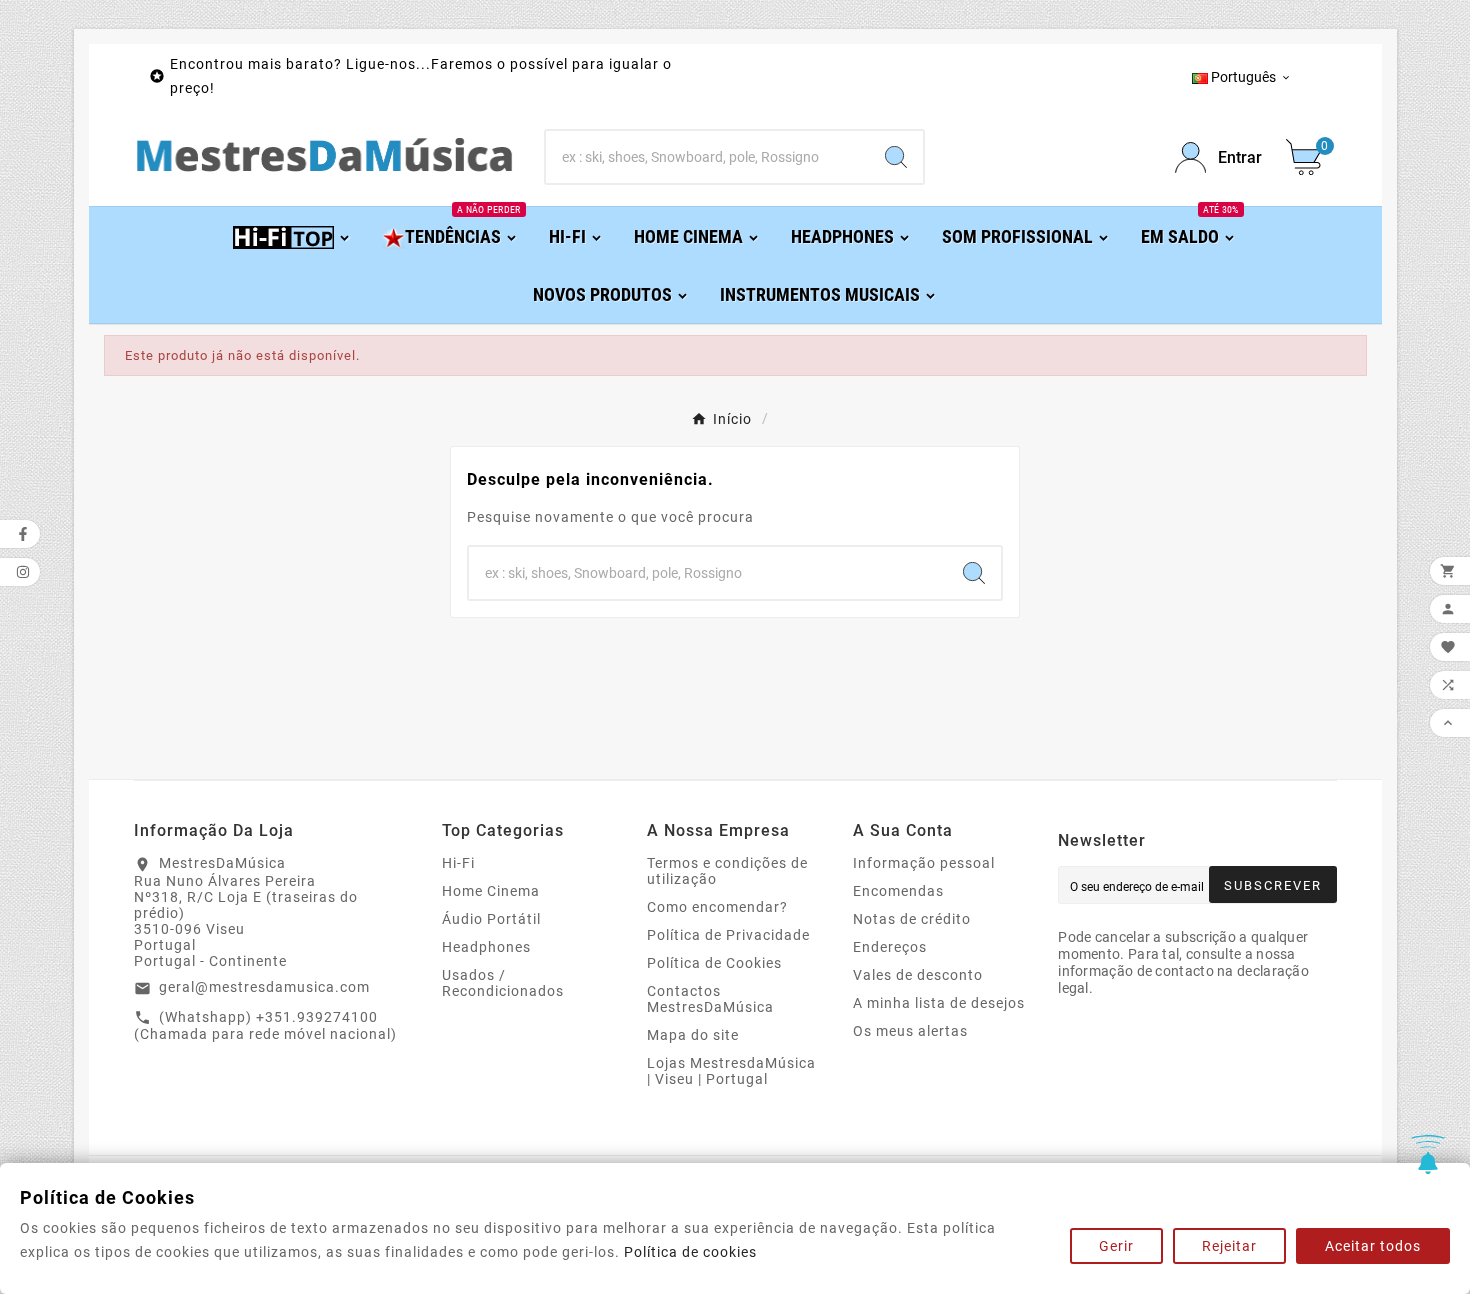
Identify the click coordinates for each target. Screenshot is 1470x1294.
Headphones (486, 947)
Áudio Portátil (491, 919)
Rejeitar (1229, 1246)
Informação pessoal (924, 863)
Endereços (890, 947)
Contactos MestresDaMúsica (710, 999)
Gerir (1116, 1246)
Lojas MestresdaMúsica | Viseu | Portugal (731, 1071)
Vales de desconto (918, 975)
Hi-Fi (458, 863)
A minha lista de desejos (939, 1003)
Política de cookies (690, 1252)
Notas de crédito (912, 919)
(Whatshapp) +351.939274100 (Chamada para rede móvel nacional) (265, 1026)
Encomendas (898, 891)
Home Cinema (491, 891)
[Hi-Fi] (292, 235)
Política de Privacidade (728, 935)
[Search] (896, 157)
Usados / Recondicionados (503, 983)
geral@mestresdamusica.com (264, 987)
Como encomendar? (717, 907)
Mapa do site (693, 1035)
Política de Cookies (714, 963)
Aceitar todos (1373, 1246)
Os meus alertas (910, 1031)
